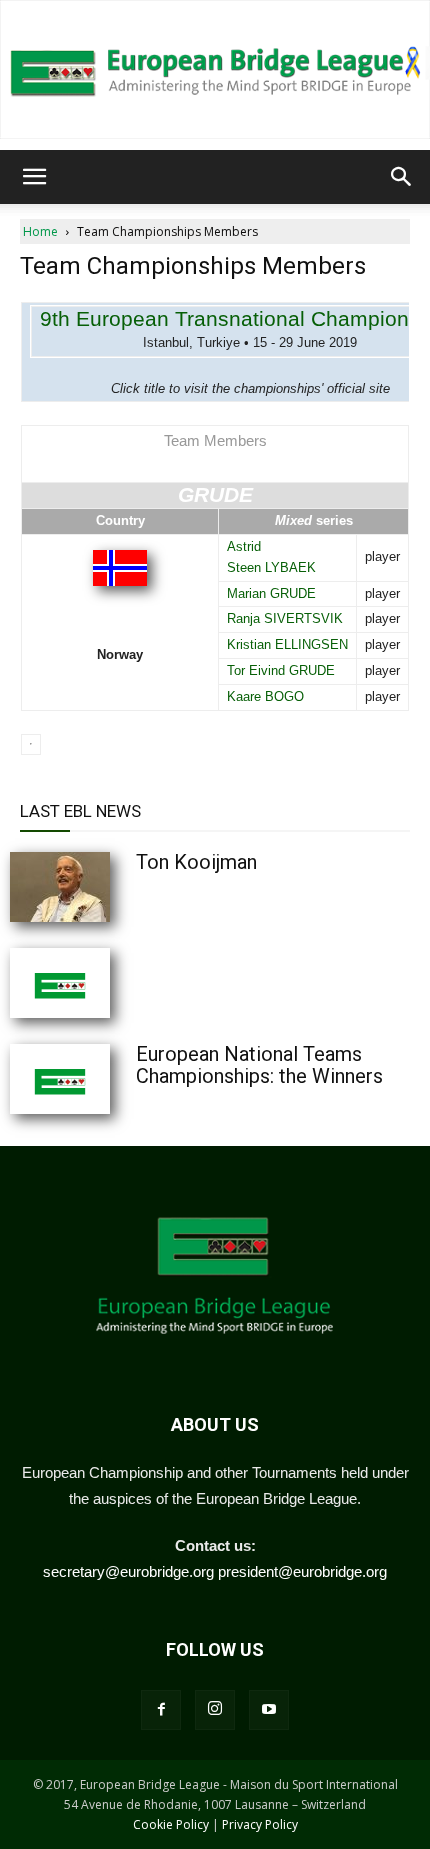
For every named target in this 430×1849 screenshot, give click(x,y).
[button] (34, 177)
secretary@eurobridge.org (128, 1571)
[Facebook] (161, 1710)
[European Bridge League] (215, 69)
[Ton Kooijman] (110, 887)
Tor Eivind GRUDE (281, 670)
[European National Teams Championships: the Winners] (110, 1079)
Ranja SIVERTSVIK (285, 618)
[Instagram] (215, 1710)
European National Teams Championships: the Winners (259, 1065)
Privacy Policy (260, 1824)
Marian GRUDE (271, 593)
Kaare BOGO (265, 696)
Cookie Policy (171, 1824)
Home (40, 231)
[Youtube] (269, 1710)
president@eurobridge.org (302, 1571)
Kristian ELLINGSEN (287, 644)
